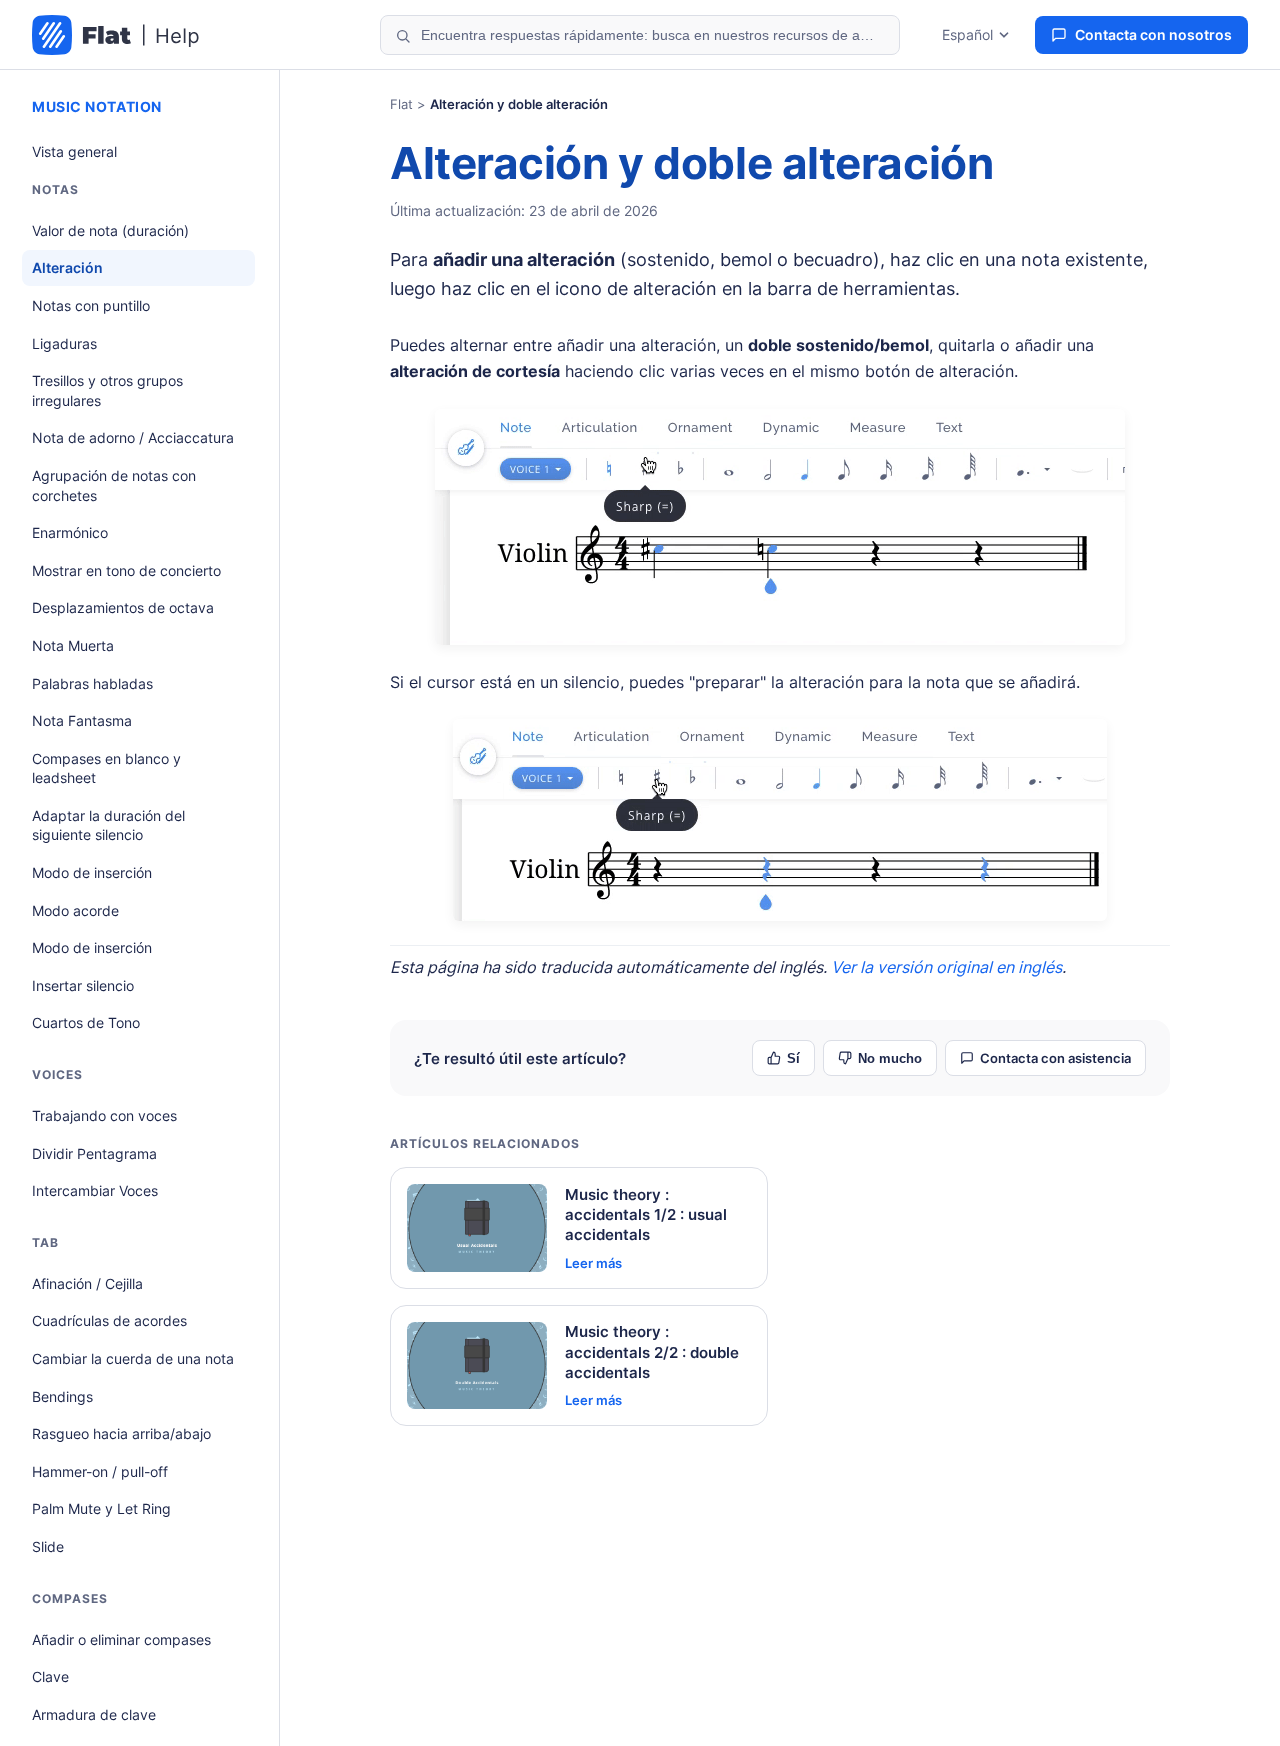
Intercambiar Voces (95, 1190)
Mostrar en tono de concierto (126, 570)
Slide (48, 1546)
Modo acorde (75, 910)
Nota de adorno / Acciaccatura (133, 437)
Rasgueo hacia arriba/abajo (121, 1433)
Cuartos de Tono (86, 1022)
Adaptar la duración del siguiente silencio (108, 825)
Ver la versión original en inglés (946, 967)
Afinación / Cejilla (87, 1283)
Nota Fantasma (82, 720)
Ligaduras (64, 343)
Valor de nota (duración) (110, 230)
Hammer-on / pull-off (100, 1471)
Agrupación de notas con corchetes (114, 485)
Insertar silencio (83, 985)
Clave (50, 1676)
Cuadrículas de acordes (109, 1320)
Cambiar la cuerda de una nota (133, 1358)
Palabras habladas (92, 683)
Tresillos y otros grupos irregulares (107, 390)
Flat (401, 104)
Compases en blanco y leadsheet (106, 768)
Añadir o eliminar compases (121, 1639)
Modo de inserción (92, 872)
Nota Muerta (73, 645)
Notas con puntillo (91, 305)
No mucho (890, 1058)
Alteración (67, 267)
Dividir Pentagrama (94, 1153)
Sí (793, 1058)
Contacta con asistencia (1055, 1058)
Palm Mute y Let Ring (101, 1508)
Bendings (62, 1396)
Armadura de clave (94, 1714)
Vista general (74, 151)
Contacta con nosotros (1153, 34)
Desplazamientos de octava (123, 607)
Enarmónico (70, 532)
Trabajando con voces (104, 1115)
